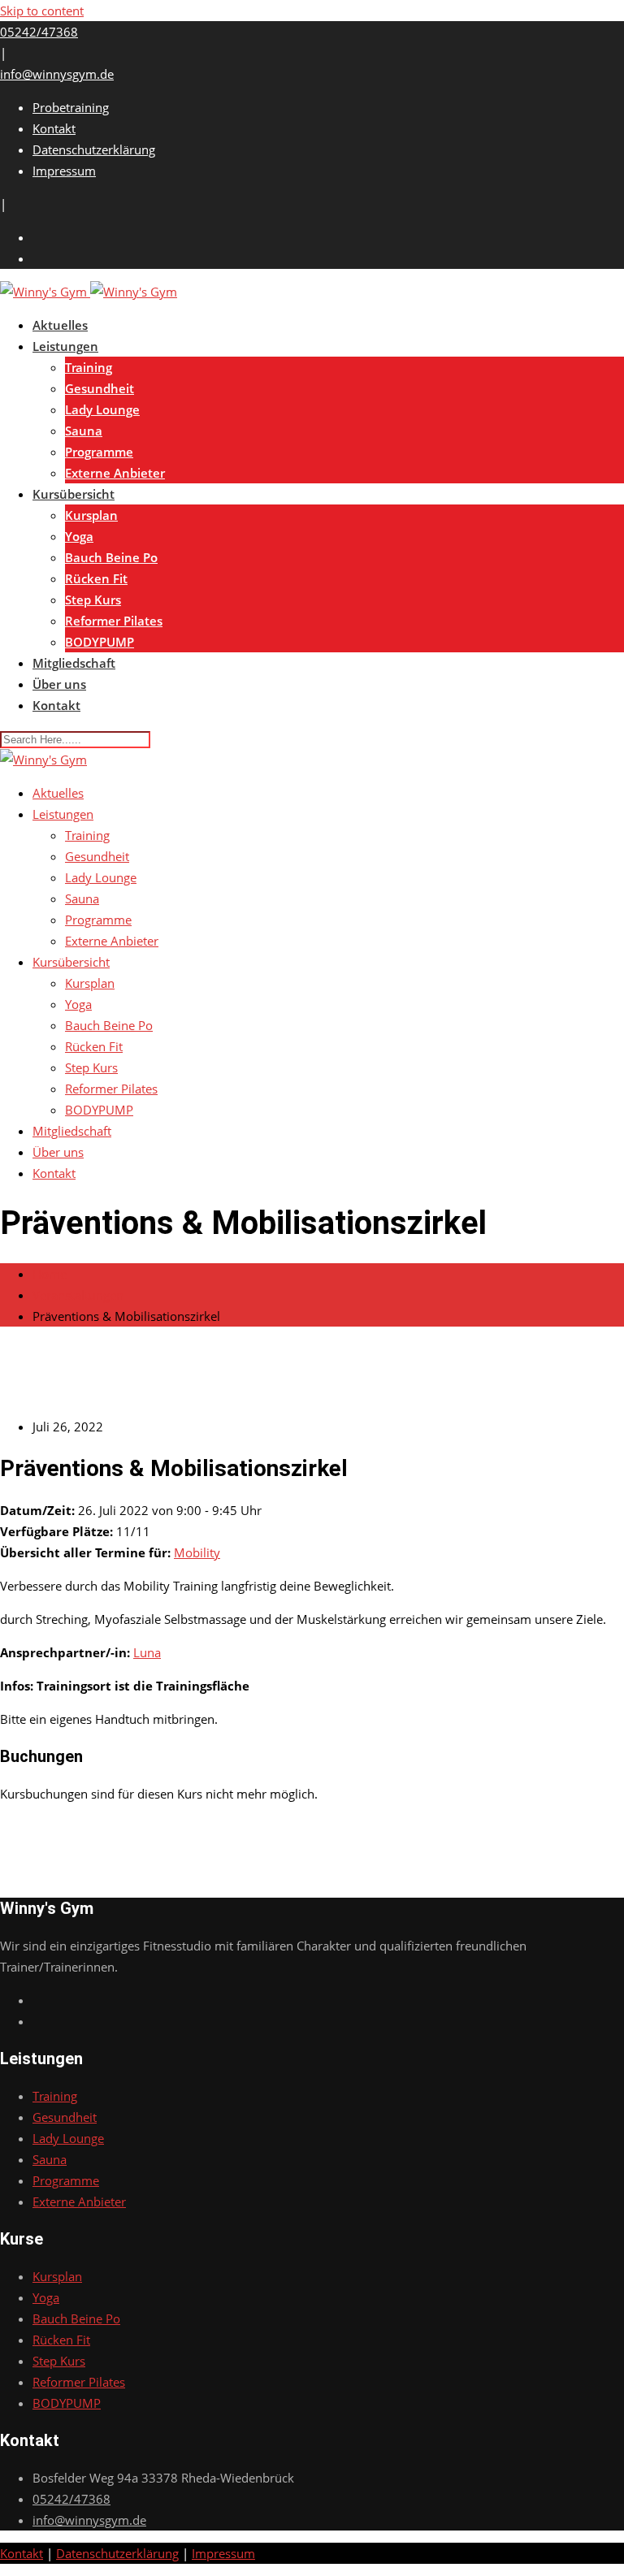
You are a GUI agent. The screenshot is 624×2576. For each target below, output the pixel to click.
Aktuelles (60, 325)
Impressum (64, 171)
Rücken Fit (96, 578)
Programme (99, 452)
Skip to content (42, 11)
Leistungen (65, 346)
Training (89, 367)
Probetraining (71, 107)
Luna (147, 1652)
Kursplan (91, 515)
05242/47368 (39, 32)
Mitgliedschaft (74, 663)
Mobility (197, 1552)
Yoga (79, 536)
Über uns (59, 684)
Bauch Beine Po (111, 557)
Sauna (84, 431)
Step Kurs (93, 600)
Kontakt (54, 128)
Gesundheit (100, 388)
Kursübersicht (74, 494)
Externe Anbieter (115, 473)
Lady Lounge (102, 409)
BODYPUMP (100, 642)
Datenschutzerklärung (94, 149)
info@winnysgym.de (57, 74)
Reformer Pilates (114, 621)
